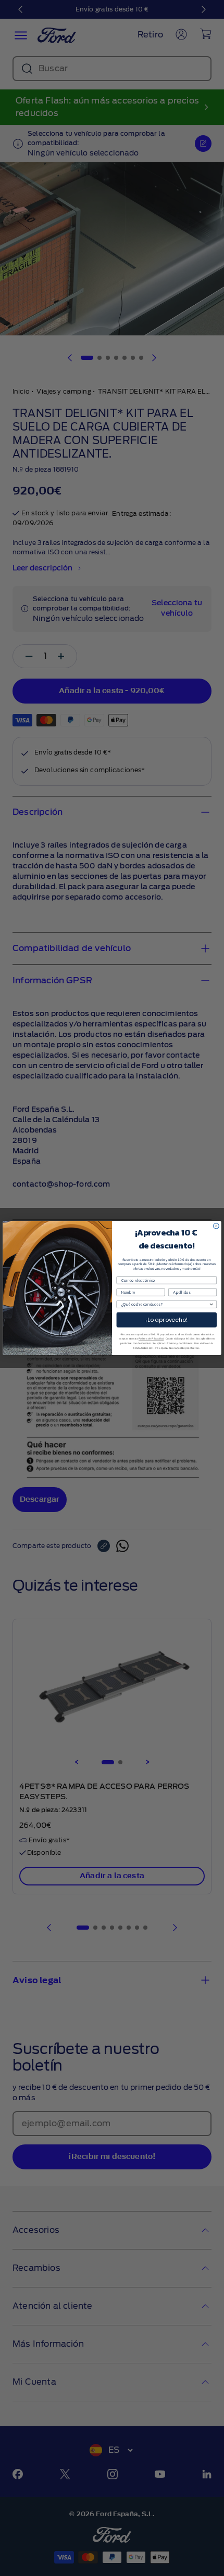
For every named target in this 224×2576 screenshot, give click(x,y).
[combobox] (165, 1304)
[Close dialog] (216, 1226)
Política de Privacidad (151, 1339)
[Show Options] (211, 1304)
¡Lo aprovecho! (167, 1320)
